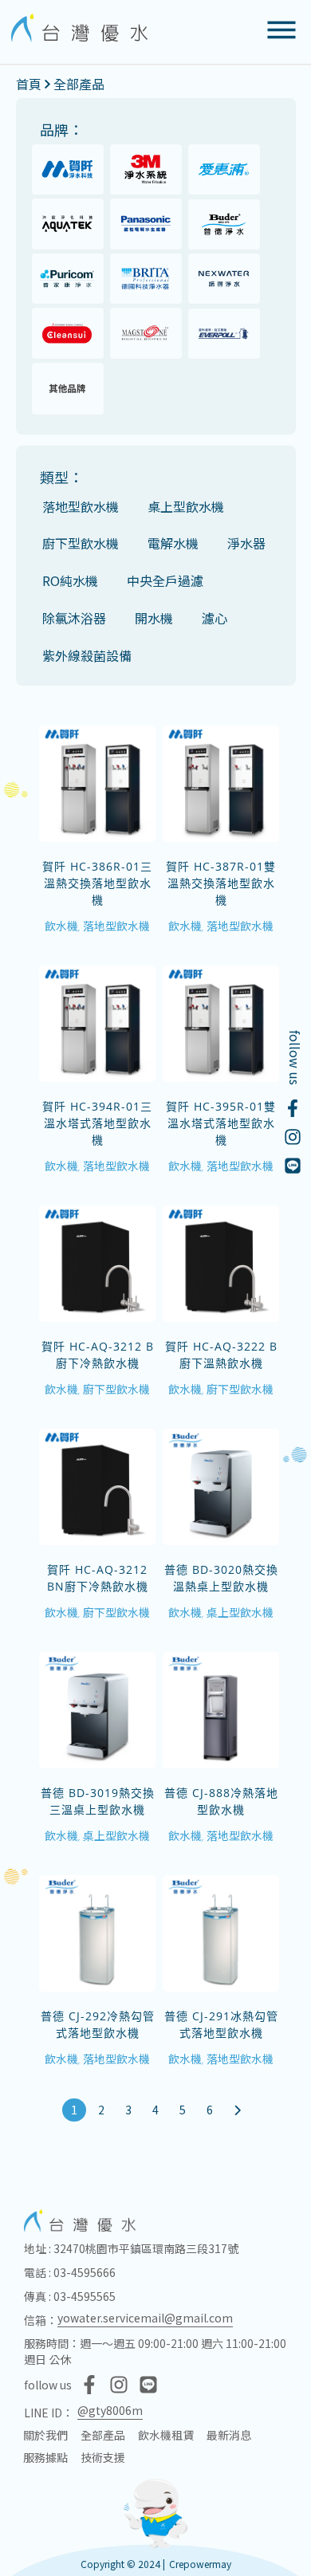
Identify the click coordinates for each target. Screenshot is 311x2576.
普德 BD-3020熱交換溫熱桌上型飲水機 (221, 1578)
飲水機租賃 (166, 2435)
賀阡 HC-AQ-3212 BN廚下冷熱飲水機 (98, 1578)
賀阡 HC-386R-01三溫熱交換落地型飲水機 (97, 883)
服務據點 (45, 2457)
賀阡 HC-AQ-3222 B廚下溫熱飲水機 (221, 1355)
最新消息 (229, 2435)
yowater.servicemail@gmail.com (145, 2318)
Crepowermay (200, 2564)
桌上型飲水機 (240, 1612)
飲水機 (61, 926)
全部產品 (79, 84)
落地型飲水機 (116, 926)
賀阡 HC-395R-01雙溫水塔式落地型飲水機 (221, 1123)
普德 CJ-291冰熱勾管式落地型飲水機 (221, 2024)
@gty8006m (110, 2410)
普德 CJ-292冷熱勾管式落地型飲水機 (98, 2024)
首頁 (29, 84)
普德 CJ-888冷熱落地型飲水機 (221, 1801)
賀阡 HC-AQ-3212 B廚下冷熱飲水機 (98, 1355)
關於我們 (45, 2435)
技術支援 (103, 2457)
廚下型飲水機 (116, 1389)
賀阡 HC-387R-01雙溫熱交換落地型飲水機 (221, 883)
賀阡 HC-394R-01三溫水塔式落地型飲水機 (97, 1123)
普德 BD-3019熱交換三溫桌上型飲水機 (98, 1801)
